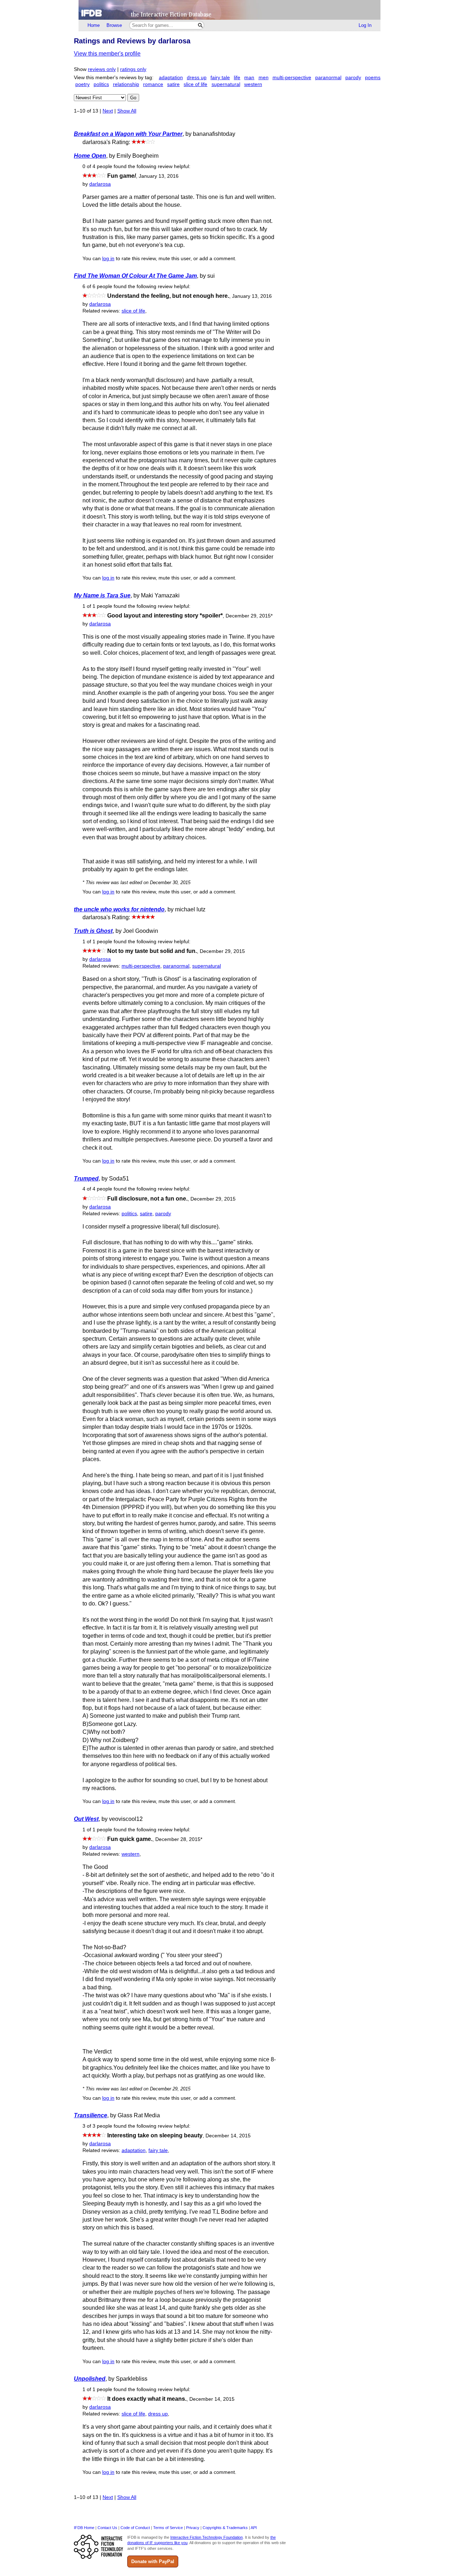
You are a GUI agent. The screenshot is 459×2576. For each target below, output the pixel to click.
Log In (365, 25)
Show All (127, 111)
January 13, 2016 (159, 176)
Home (94, 25)
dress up (197, 78)
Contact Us (107, 2528)
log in (108, 259)
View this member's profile (107, 54)
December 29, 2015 (249, 616)
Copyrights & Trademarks (225, 2528)
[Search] (200, 25)
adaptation (171, 78)
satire (173, 84)
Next (108, 111)
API (254, 2528)
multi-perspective (292, 78)
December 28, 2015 (179, 1839)
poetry (82, 84)
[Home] (229, 10)
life (237, 78)
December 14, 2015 (228, 2136)
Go (133, 98)
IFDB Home (84, 2528)
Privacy (193, 2528)
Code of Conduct (135, 2528)
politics (101, 84)
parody (353, 78)
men (264, 78)
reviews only (102, 69)
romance (153, 84)
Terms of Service (168, 2528)
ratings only (133, 69)
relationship (126, 84)
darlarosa (100, 184)
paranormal (328, 78)
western (253, 84)
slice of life (195, 84)
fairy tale (220, 78)
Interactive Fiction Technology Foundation (207, 2537)
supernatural (226, 84)
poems (373, 78)
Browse (114, 25)
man (249, 78)
